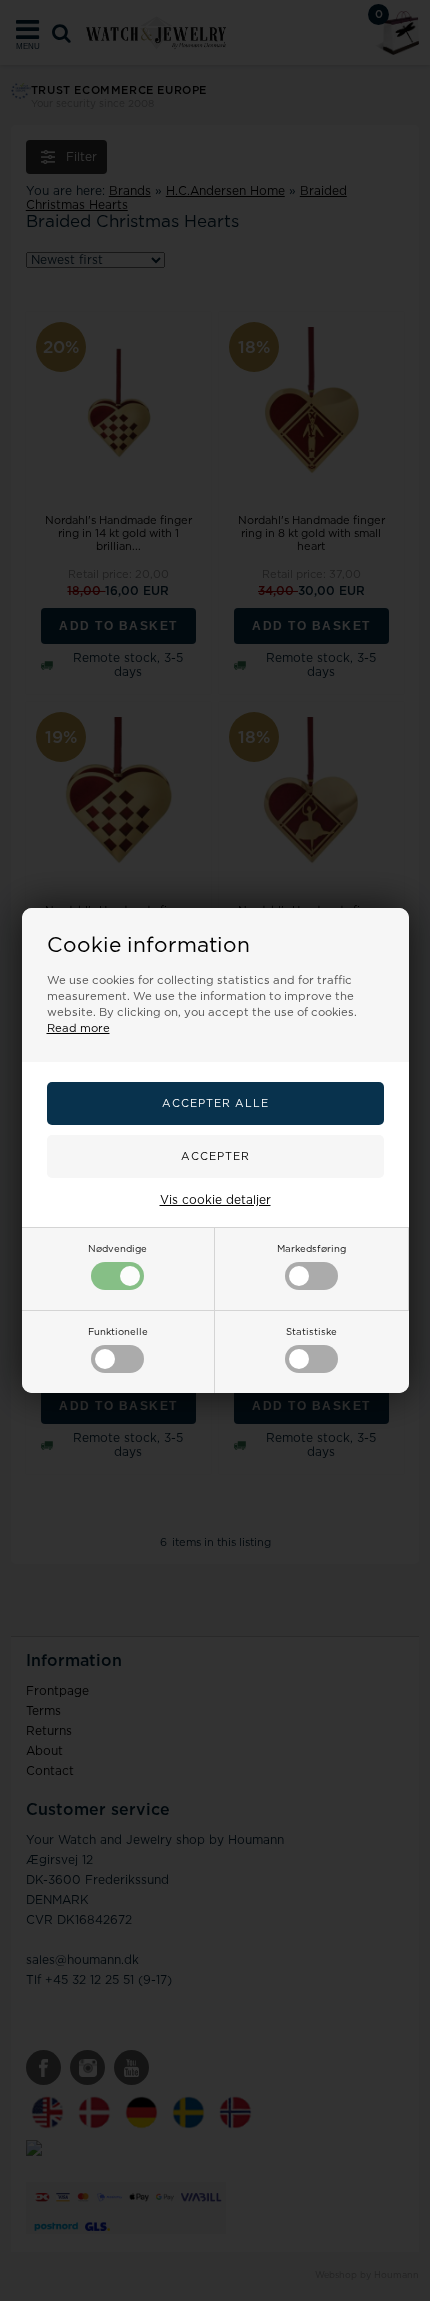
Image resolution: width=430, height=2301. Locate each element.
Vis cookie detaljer (215, 1200)
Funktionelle (118, 1332)
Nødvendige (117, 1249)
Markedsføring (311, 1249)
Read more (78, 1028)
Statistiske (311, 1332)
